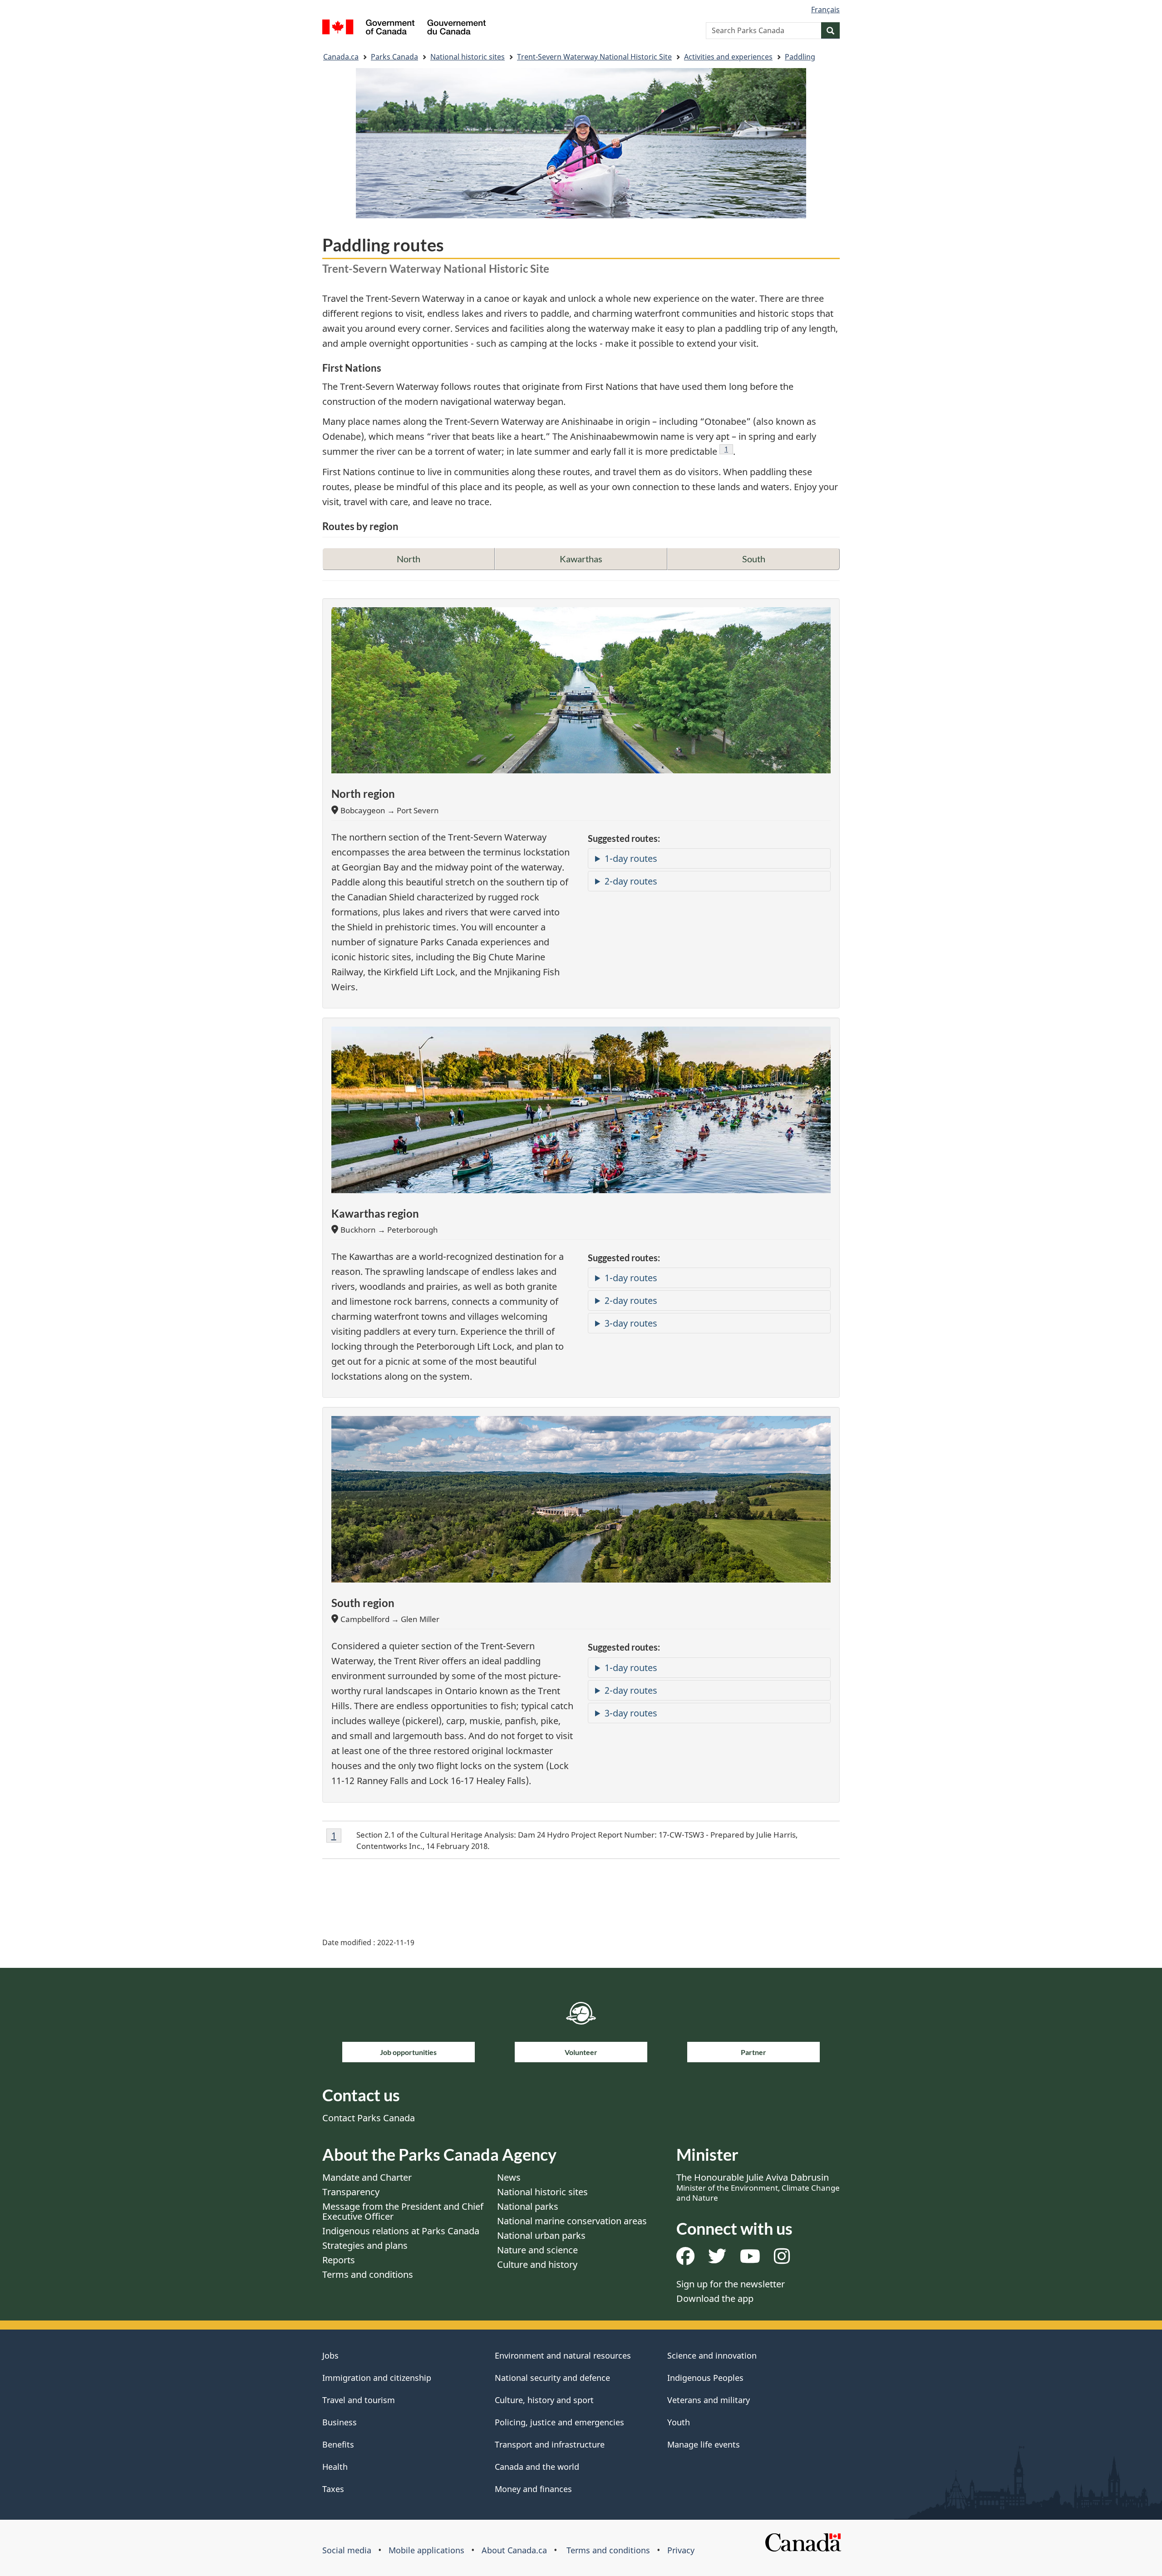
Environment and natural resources (563, 2355)
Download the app (715, 2298)
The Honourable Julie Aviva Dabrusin (758, 2187)
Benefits (338, 2444)
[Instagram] (782, 2259)
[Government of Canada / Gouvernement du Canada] (404, 28)
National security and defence (552, 2378)
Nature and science (537, 2250)
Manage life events (704, 2444)
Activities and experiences (728, 57)
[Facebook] (685, 2259)
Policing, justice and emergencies (559, 2422)
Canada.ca (341, 57)
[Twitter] (717, 2259)
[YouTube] (750, 2259)
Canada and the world (537, 2467)
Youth (679, 2422)
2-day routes (631, 881)
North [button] (409, 559)
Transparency (351, 2192)
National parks (528, 2206)
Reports (339, 2260)
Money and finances (533, 2489)
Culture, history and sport (544, 2400)
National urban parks (541, 2235)
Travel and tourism (359, 2400)
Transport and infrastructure (550, 2444)
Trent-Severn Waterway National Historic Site (594, 57)
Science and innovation (712, 2355)
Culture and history (537, 2264)
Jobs (330, 2355)
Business (340, 2422)
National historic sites (468, 57)
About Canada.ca (514, 2550)
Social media (347, 2550)
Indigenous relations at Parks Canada (401, 2231)
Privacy (681, 2550)
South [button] (754, 559)
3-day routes (631, 1323)
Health (335, 2467)
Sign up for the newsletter (731, 2284)
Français (825, 10)
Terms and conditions (368, 2274)
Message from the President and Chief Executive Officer (403, 2211)
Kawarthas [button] (581, 559)
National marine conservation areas (572, 2221)
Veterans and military (709, 2400)
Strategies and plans (365, 2245)
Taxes (333, 2489)
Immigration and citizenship (377, 2378)
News (509, 2177)
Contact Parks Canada (369, 2118)
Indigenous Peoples (705, 2378)
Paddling (800, 57)
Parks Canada (394, 57)
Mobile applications (426, 2550)
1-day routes (631, 858)
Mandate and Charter (367, 2177)
